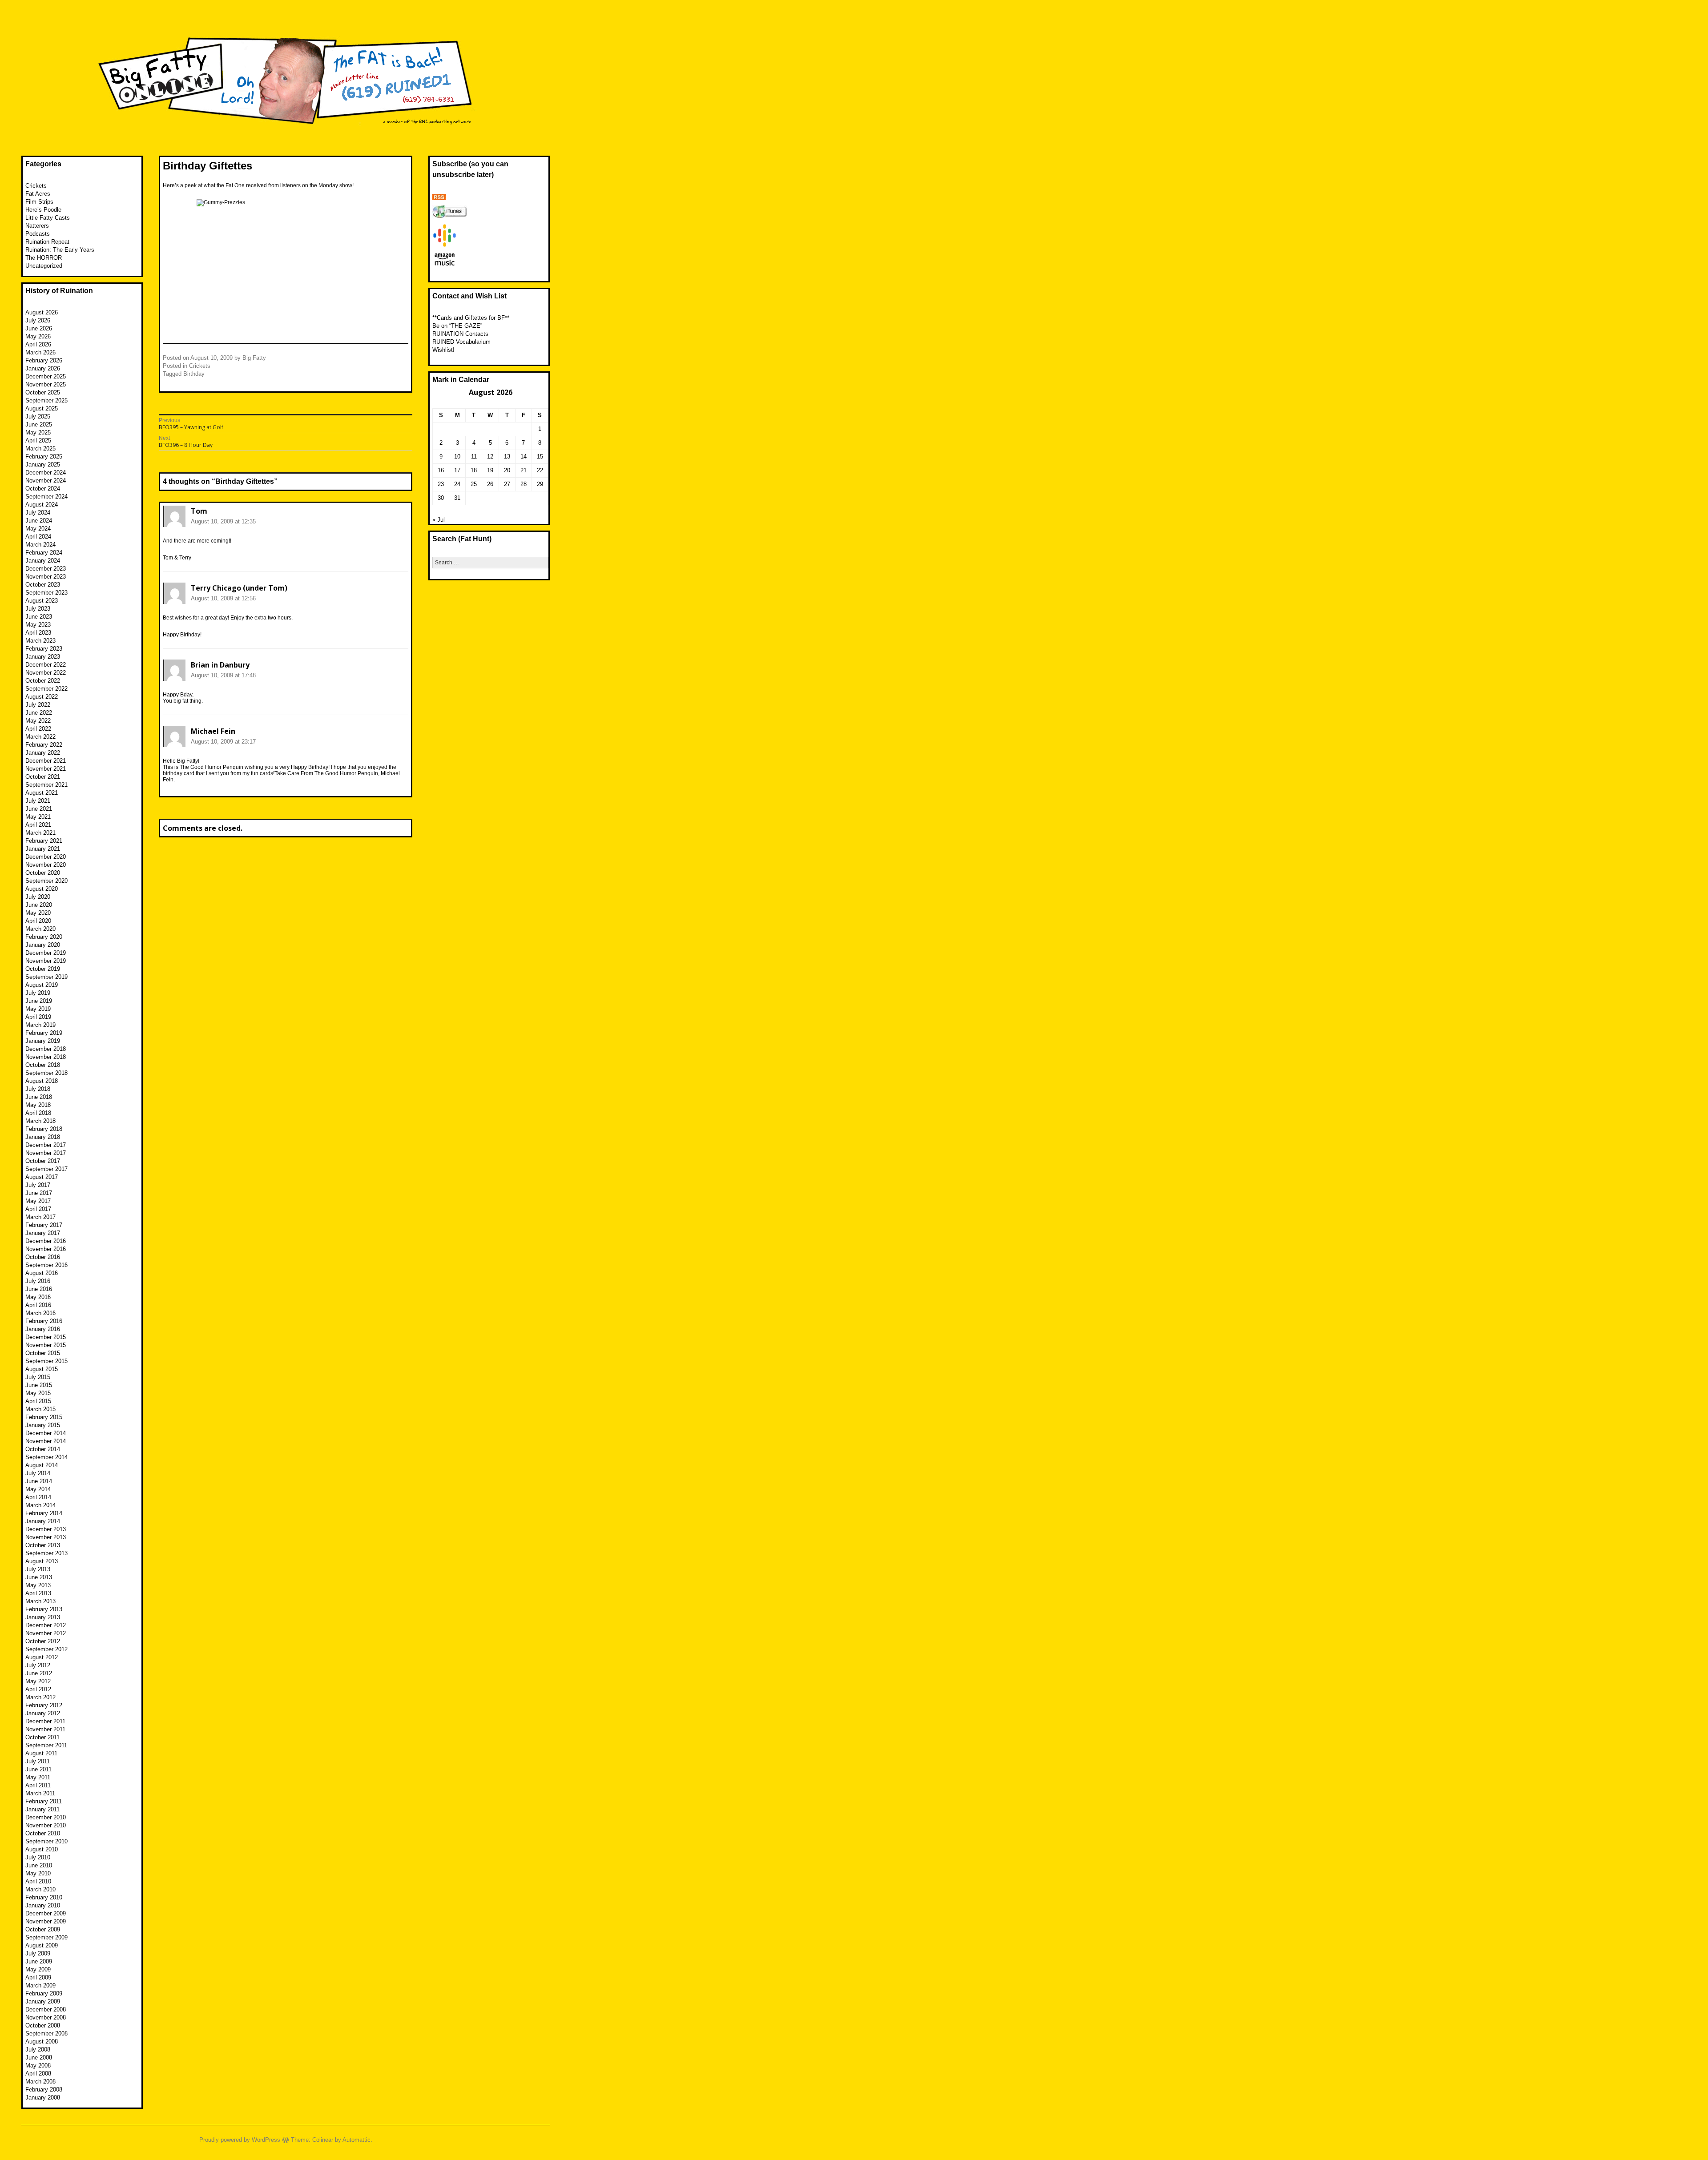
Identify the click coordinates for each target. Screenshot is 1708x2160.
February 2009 (44, 1993)
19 (490, 470)
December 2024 (46, 473)
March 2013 (40, 1601)
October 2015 (43, 1353)
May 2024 (38, 529)
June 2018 (39, 1097)
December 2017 (46, 1145)
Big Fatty (254, 358)
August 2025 (42, 408)
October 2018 (43, 1065)
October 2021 (43, 777)
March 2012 (40, 1697)
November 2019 (46, 961)
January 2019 (43, 1041)
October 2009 (43, 1929)
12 (490, 457)
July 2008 (38, 2049)
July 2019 (38, 993)
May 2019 (38, 1009)
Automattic (357, 2140)
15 (540, 457)
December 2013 (46, 1529)
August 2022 (42, 697)
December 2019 (46, 953)
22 (540, 470)
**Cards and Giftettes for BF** (471, 318)
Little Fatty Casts (48, 218)
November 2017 (46, 1153)
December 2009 (46, 1913)
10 (457, 457)
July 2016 (38, 1281)
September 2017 (46, 1169)
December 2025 (46, 376)
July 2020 (38, 897)
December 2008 (46, 2009)
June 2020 (39, 905)
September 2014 (46, 1457)
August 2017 (42, 1177)
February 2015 (44, 1417)
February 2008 (44, 2090)
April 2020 (38, 921)
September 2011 (46, 1745)
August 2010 (42, 1849)
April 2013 (38, 1593)
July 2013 (38, 1569)
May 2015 (38, 1393)
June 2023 (39, 617)
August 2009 (42, 1945)
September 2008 (46, 2033)
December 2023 (46, 569)
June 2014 (39, 1481)
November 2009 (46, 1921)
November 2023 (46, 577)
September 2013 (46, 1553)
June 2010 (39, 1865)
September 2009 (46, 1937)
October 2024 (43, 489)
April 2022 (38, 729)
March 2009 (40, 1985)
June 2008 (39, 2057)
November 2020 (46, 865)
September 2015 (46, 1361)
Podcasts (38, 234)
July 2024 (38, 513)
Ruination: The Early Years (60, 250)
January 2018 (43, 1137)
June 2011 (38, 1769)
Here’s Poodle (43, 210)
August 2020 (42, 889)
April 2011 (38, 1785)
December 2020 (46, 857)
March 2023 (40, 641)
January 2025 (43, 465)
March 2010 (40, 1889)
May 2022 (38, 721)
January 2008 (43, 2098)
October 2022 (43, 681)
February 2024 (44, 553)
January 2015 (43, 1425)
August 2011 (41, 1753)
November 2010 (46, 1825)
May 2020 (38, 913)
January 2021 (43, 849)
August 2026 (42, 312)
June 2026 (39, 328)
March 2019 (40, 1025)
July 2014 (38, 1473)
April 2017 (38, 1209)
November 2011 (45, 1729)
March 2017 (40, 1217)
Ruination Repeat (47, 242)
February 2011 (44, 1801)
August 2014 (42, 1465)
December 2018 (46, 1049)
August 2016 (42, 1273)
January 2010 (43, 1905)
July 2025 (38, 416)
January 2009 (43, 2001)
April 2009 (38, 1977)
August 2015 (42, 1369)
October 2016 (43, 1257)
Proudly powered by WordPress (240, 2140)
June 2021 (39, 809)
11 (474, 457)
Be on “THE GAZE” (457, 326)
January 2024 (43, 561)
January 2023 (43, 657)
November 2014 (46, 1441)
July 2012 (38, 1665)
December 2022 (46, 665)
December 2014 (46, 1433)
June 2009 (39, 1961)
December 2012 (46, 1625)
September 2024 (46, 497)
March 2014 (40, 1505)
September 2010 (46, 1841)
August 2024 (42, 505)
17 (457, 470)
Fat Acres (38, 194)
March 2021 (40, 833)
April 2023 (38, 633)
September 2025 (46, 400)
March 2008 (40, 2082)
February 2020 (44, 937)
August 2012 (42, 1657)
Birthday (194, 374)
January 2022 (43, 753)
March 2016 (40, 1313)
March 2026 (40, 352)
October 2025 (43, 392)
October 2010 (43, 1833)
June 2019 (39, 1001)
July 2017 (38, 1185)
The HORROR (44, 258)
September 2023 (46, 593)
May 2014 (38, 1489)
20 (507, 470)
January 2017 (43, 1233)
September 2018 (46, 1073)
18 (474, 470)
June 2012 (39, 1673)
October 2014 (43, 1449)
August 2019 (42, 985)
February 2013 (44, 1609)
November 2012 (46, 1633)
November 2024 (46, 481)
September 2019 (46, 977)
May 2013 (38, 1585)
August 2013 (42, 1561)
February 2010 (44, 1897)
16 (441, 470)
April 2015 (38, 1401)
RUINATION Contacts (460, 334)
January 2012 (43, 1713)
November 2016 (46, 1249)
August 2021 (42, 793)
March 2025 (40, 448)
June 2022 (39, 713)
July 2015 (38, 1377)
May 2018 (38, 1105)
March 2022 (40, 737)
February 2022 (44, 745)
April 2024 (38, 537)
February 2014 (44, 1513)
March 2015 (40, 1409)
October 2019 (43, 969)
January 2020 (43, 945)
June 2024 (39, 521)
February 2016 (44, 1321)
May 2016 (38, 1297)
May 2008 (38, 2065)
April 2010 (38, 1881)
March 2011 (40, 1793)
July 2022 (38, 705)
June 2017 (39, 1193)
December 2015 (46, 1337)
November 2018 (46, 1057)
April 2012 (38, 1689)
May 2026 (38, 336)
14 (524, 457)
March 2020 (40, 929)
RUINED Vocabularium (461, 342)
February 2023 (44, 649)
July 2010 (38, 1857)
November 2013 (46, 1537)
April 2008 (38, 2074)
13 (507, 457)
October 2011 (42, 1737)
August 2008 (42, 2041)
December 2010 (46, 1817)
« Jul (439, 520)
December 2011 (45, 1721)
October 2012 (43, 1641)
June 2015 (39, 1385)
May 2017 (38, 1201)
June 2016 (39, 1289)
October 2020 (43, 873)
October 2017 (43, 1161)
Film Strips (39, 202)
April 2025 (38, 440)
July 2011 (38, 1761)
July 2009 (38, 1953)
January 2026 (43, 368)
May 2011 (38, 1777)
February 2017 (44, 1225)
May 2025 (38, 432)
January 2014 (43, 1521)
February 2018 (44, 1129)
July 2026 (38, 320)
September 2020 (46, 881)
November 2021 (46, 769)
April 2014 (38, 1497)
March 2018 (40, 1121)
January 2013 (43, 1617)
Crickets (200, 366)
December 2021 (46, 761)
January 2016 (43, 1329)
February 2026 (44, 360)
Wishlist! (443, 350)
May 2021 (38, 817)
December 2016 (46, 1241)
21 (524, 470)
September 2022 (46, 689)
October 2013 (43, 1545)
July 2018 (38, 1089)
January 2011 (42, 1809)
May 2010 (38, 1873)
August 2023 (42, 601)
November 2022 (46, 673)
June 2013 (39, 1577)
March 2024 (40, 545)
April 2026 (38, 344)
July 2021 (38, 801)
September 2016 (46, 1265)
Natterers (37, 226)
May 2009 (38, 1969)
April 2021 (38, 825)
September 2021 (46, 785)
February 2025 (44, 457)
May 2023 (38, 625)
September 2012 (46, 1649)
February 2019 (44, 1033)
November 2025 (46, 384)
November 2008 (46, 2017)
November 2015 (46, 1345)
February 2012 (44, 1705)
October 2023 (43, 585)
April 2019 (38, 1017)
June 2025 (39, 424)
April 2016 (38, 1305)
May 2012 (38, 1681)
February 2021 (44, 841)
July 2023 (38, 609)
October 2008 (43, 2025)
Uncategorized (44, 266)
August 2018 (42, 1081)
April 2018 (38, 1113)
